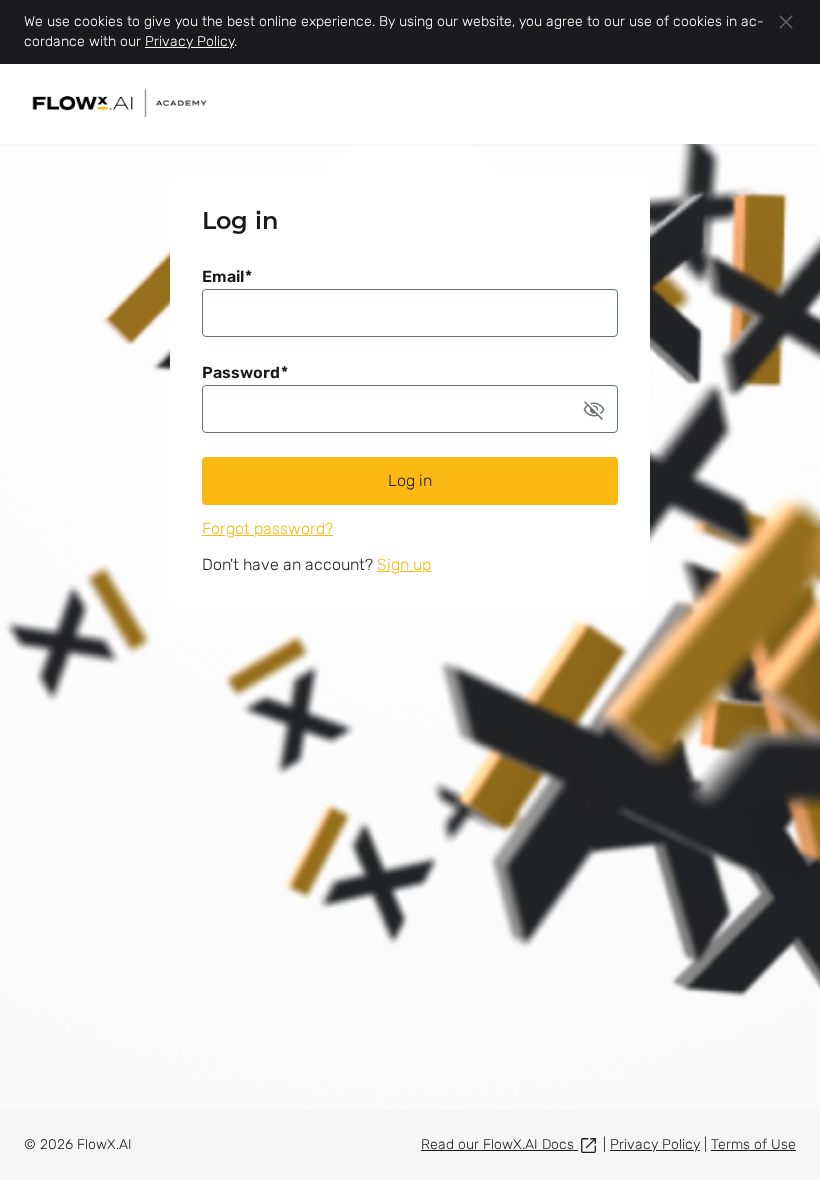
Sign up (404, 564)
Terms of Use (753, 1144)
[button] (594, 409)
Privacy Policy (189, 41)
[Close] (786, 22)
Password (245, 372)
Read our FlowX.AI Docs (499, 1144)
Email (227, 276)
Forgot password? (267, 528)
